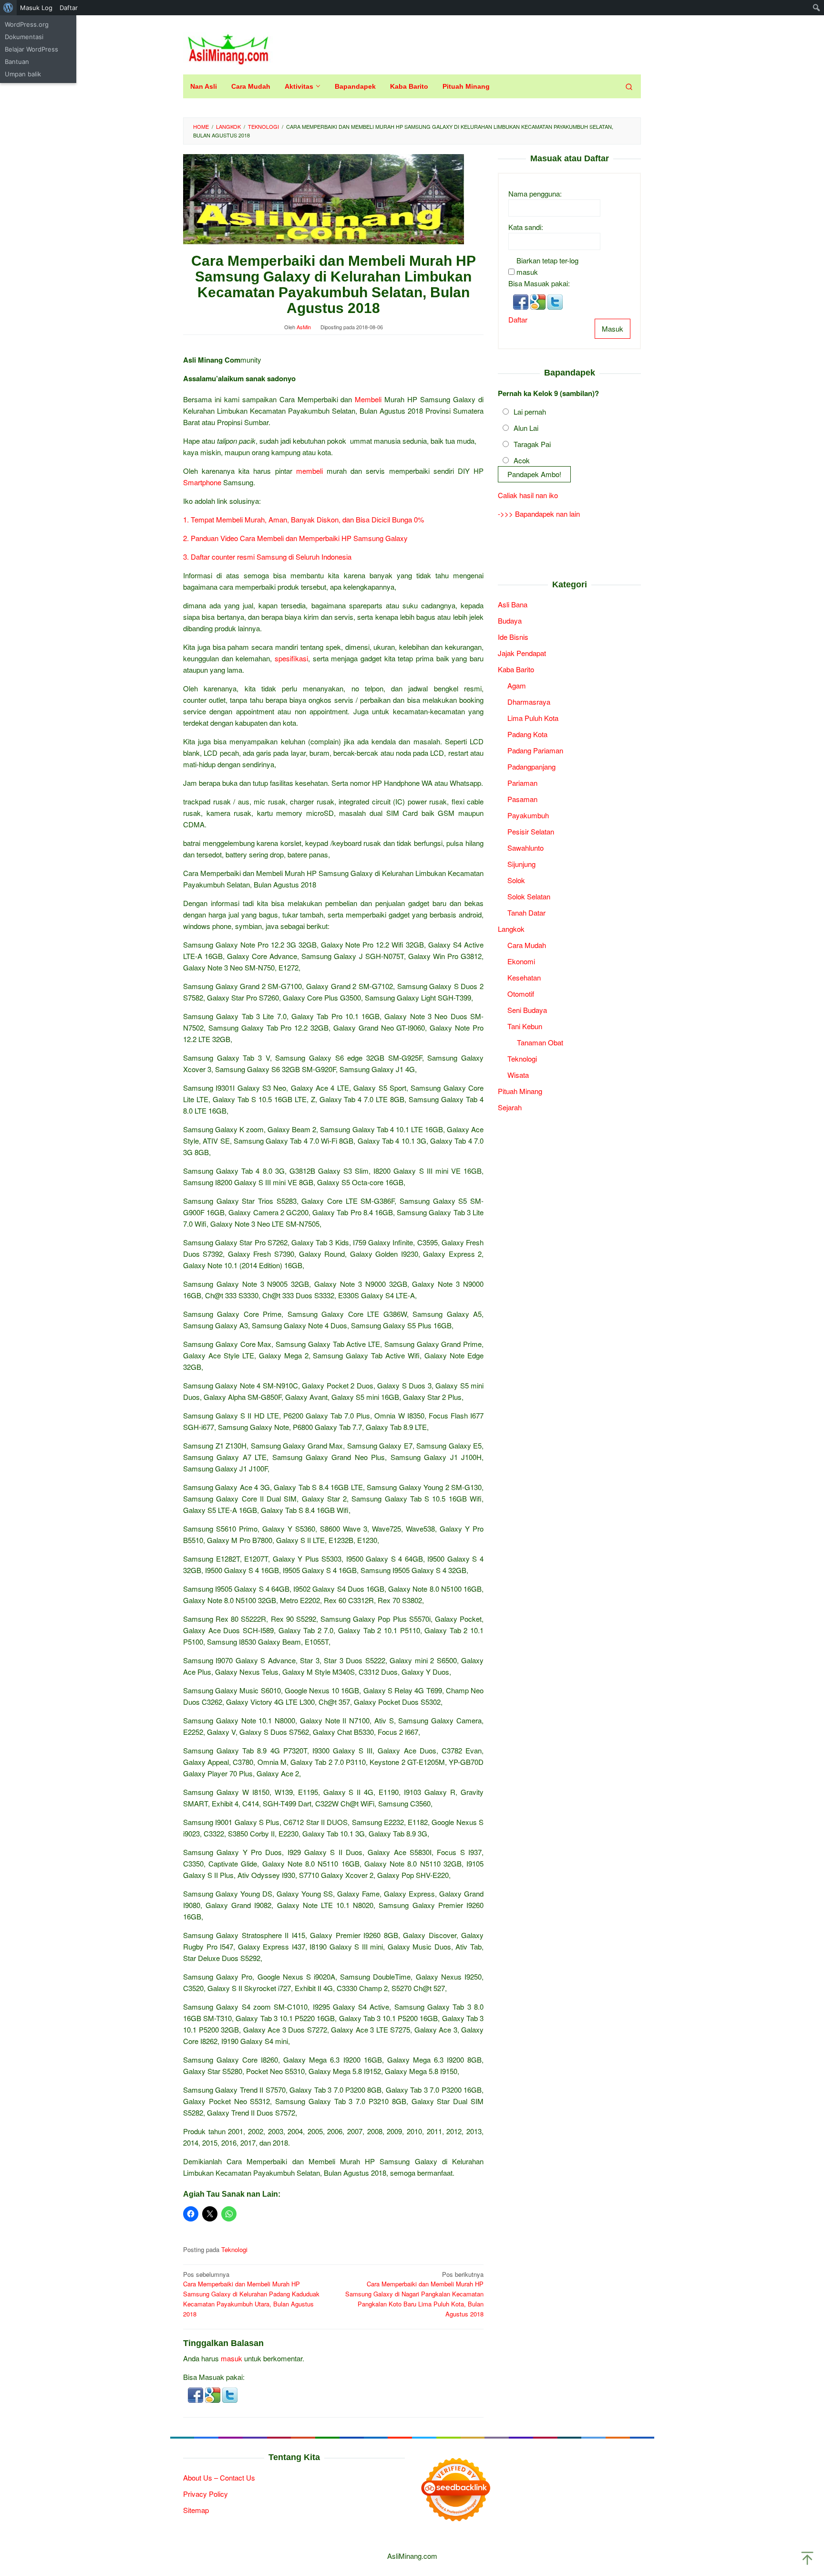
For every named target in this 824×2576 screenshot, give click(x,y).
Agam (517, 686)
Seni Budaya (527, 1010)
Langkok (511, 929)
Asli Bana (513, 605)
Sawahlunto (525, 848)
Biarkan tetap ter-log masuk (547, 266)
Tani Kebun (525, 1027)
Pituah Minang (520, 1091)
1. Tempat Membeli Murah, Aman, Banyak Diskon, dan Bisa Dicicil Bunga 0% (304, 519)
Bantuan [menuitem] (17, 62)
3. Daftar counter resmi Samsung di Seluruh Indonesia (267, 557)
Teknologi (234, 2249)
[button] (196, 2394)
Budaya (510, 621)
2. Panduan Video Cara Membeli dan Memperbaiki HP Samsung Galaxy (295, 538)
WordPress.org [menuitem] (27, 24)
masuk (232, 2358)
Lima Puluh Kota (533, 718)
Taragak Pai (532, 444)
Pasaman (522, 799)
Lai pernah (530, 412)
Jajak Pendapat (522, 653)
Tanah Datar (526, 913)
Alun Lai (526, 428)
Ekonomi (521, 962)
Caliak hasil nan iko (528, 495)
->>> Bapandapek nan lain (539, 514)
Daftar (518, 320)
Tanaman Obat (540, 1043)
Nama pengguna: (535, 194)
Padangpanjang (531, 767)
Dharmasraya (529, 702)
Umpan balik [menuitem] (23, 74)
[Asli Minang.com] (228, 47)
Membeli (368, 399)
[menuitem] (8, 8)
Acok (522, 461)
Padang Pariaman (535, 751)
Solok (516, 881)
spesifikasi (291, 658)
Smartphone (202, 482)
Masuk (613, 329)
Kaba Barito (516, 670)
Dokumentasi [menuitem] (24, 37)
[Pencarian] (629, 86)
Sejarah (510, 1108)
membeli (309, 471)
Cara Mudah (527, 945)
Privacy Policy (206, 2494)
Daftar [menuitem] (69, 8)
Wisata (518, 1075)
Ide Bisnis (513, 637)
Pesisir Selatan (531, 832)
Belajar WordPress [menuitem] (31, 49)
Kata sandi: (526, 227)
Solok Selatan (529, 897)
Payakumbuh (528, 816)
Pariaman (522, 783)
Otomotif (521, 994)
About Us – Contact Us (219, 2477)
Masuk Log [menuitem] (36, 8)
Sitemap (196, 2510)
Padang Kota (527, 735)
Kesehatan (524, 978)
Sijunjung (521, 864)
